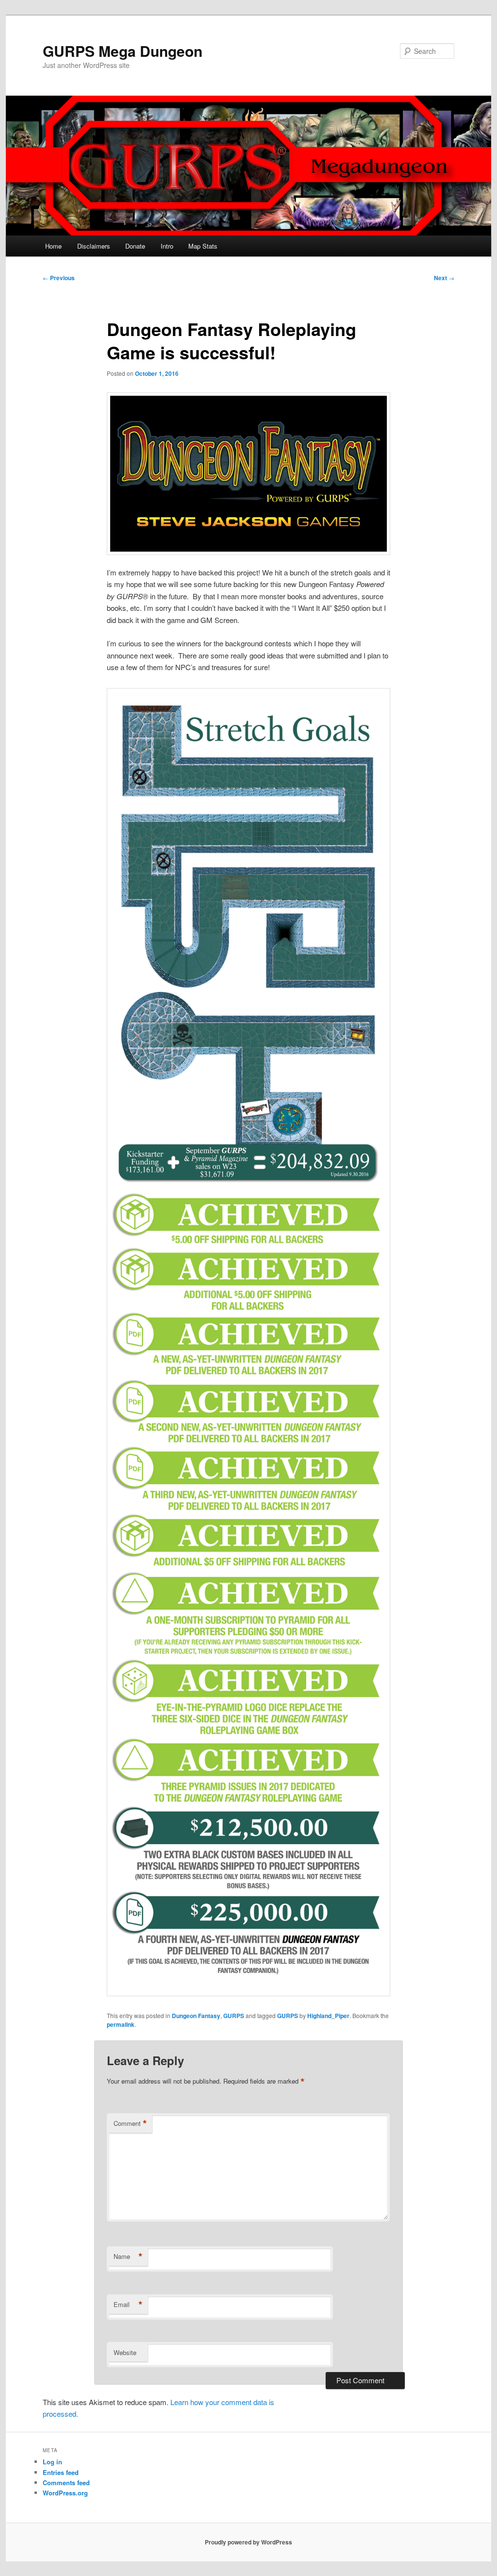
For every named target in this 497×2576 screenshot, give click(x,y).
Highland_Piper (328, 2016)
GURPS (234, 2016)
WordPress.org (65, 2493)
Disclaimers (94, 246)
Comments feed (66, 2483)
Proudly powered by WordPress (248, 2542)
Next (444, 278)
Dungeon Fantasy (196, 2016)
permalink (121, 2024)
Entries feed (61, 2472)
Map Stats (203, 246)
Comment (130, 2123)
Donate (135, 246)
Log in (52, 2462)
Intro (167, 246)
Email (128, 2305)
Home (53, 246)
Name (128, 2256)
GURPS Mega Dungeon (123, 51)
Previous (59, 278)
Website (125, 2352)
